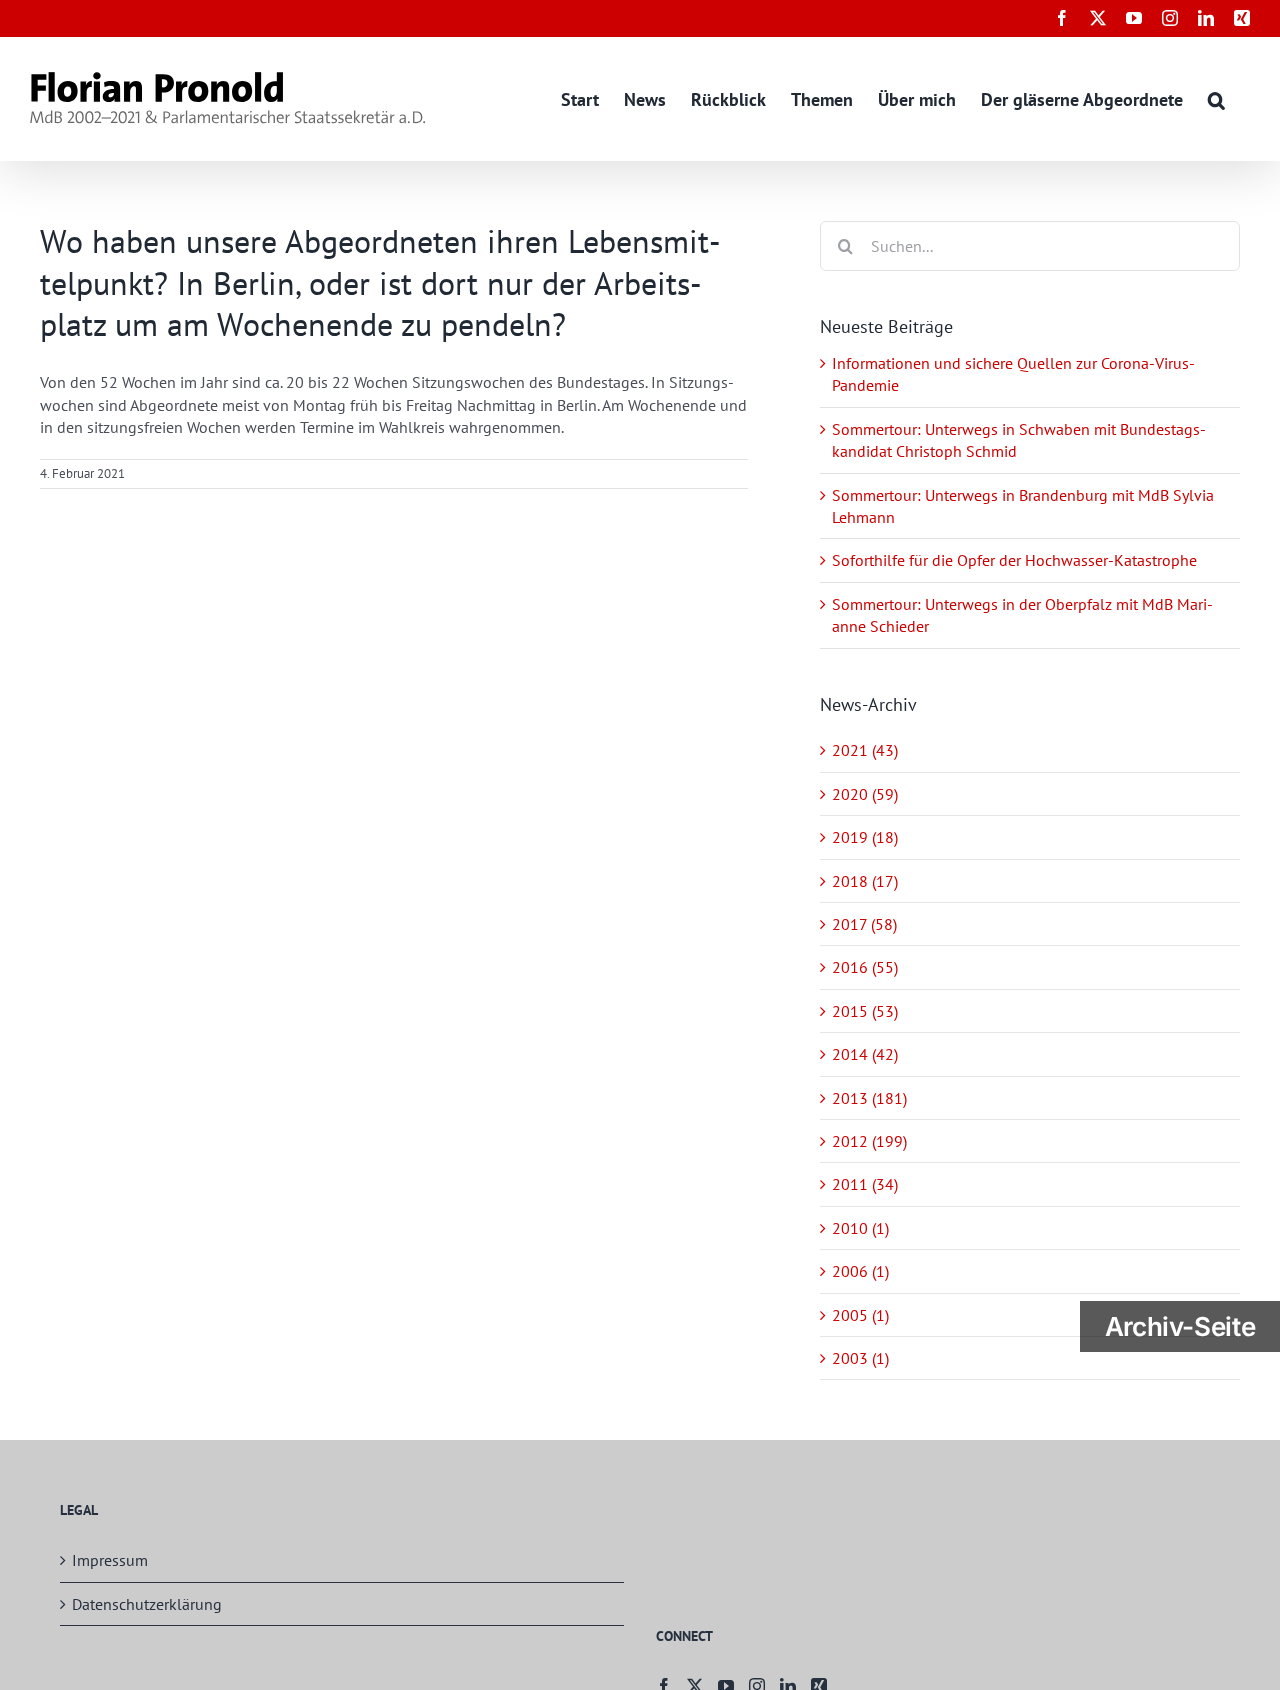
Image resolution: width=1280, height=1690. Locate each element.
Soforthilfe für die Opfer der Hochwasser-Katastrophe (1014, 560)
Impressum (110, 1560)
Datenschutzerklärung (147, 1604)
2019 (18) (865, 837)
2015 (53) (865, 1011)
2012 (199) (869, 1141)
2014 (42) (865, 1054)
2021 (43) (865, 750)
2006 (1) (860, 1271)
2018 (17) (865, 881)
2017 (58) (864, 924)
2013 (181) (869, 1098)
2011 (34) (865, 1184)
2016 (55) (865, 967)
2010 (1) (860, 1228)
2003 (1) (860, 1358)
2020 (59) (865, 794)
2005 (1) (860, 1315)
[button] (1216, 98)
